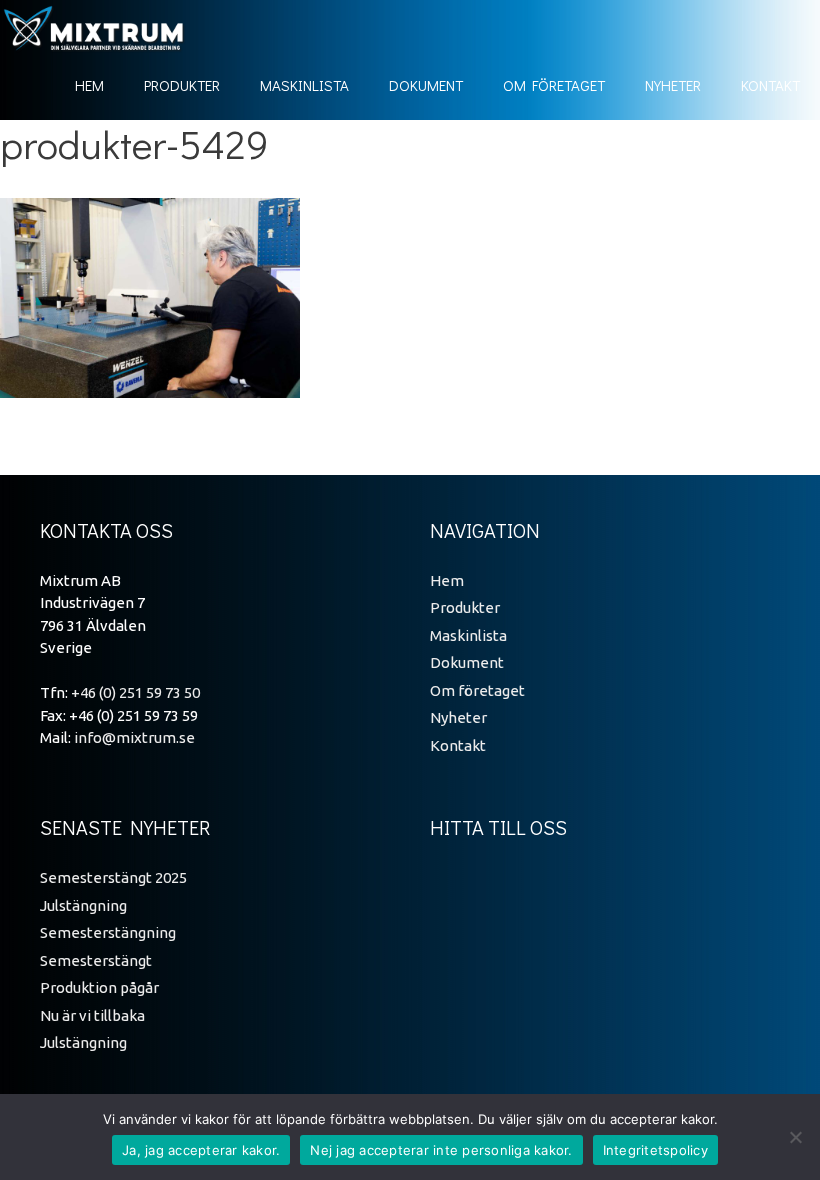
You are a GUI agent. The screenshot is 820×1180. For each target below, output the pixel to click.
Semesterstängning (108, 932)
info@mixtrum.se (134, 737)
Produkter (182, 85)
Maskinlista (304, 85)
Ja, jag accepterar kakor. (201, 1150)
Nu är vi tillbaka (92, 1015)
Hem (89, 85)
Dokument (426, 85)
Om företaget (554, 85)
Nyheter (673, 85)
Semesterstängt (96, 960)
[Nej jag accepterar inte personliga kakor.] (795, 1137)
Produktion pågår (99, 987)
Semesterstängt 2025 (113, 877)
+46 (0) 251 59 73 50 (135, 692)
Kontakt (770, 85)
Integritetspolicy (655, 1150)
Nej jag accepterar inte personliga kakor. (441, 1150)
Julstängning (83, 905)
